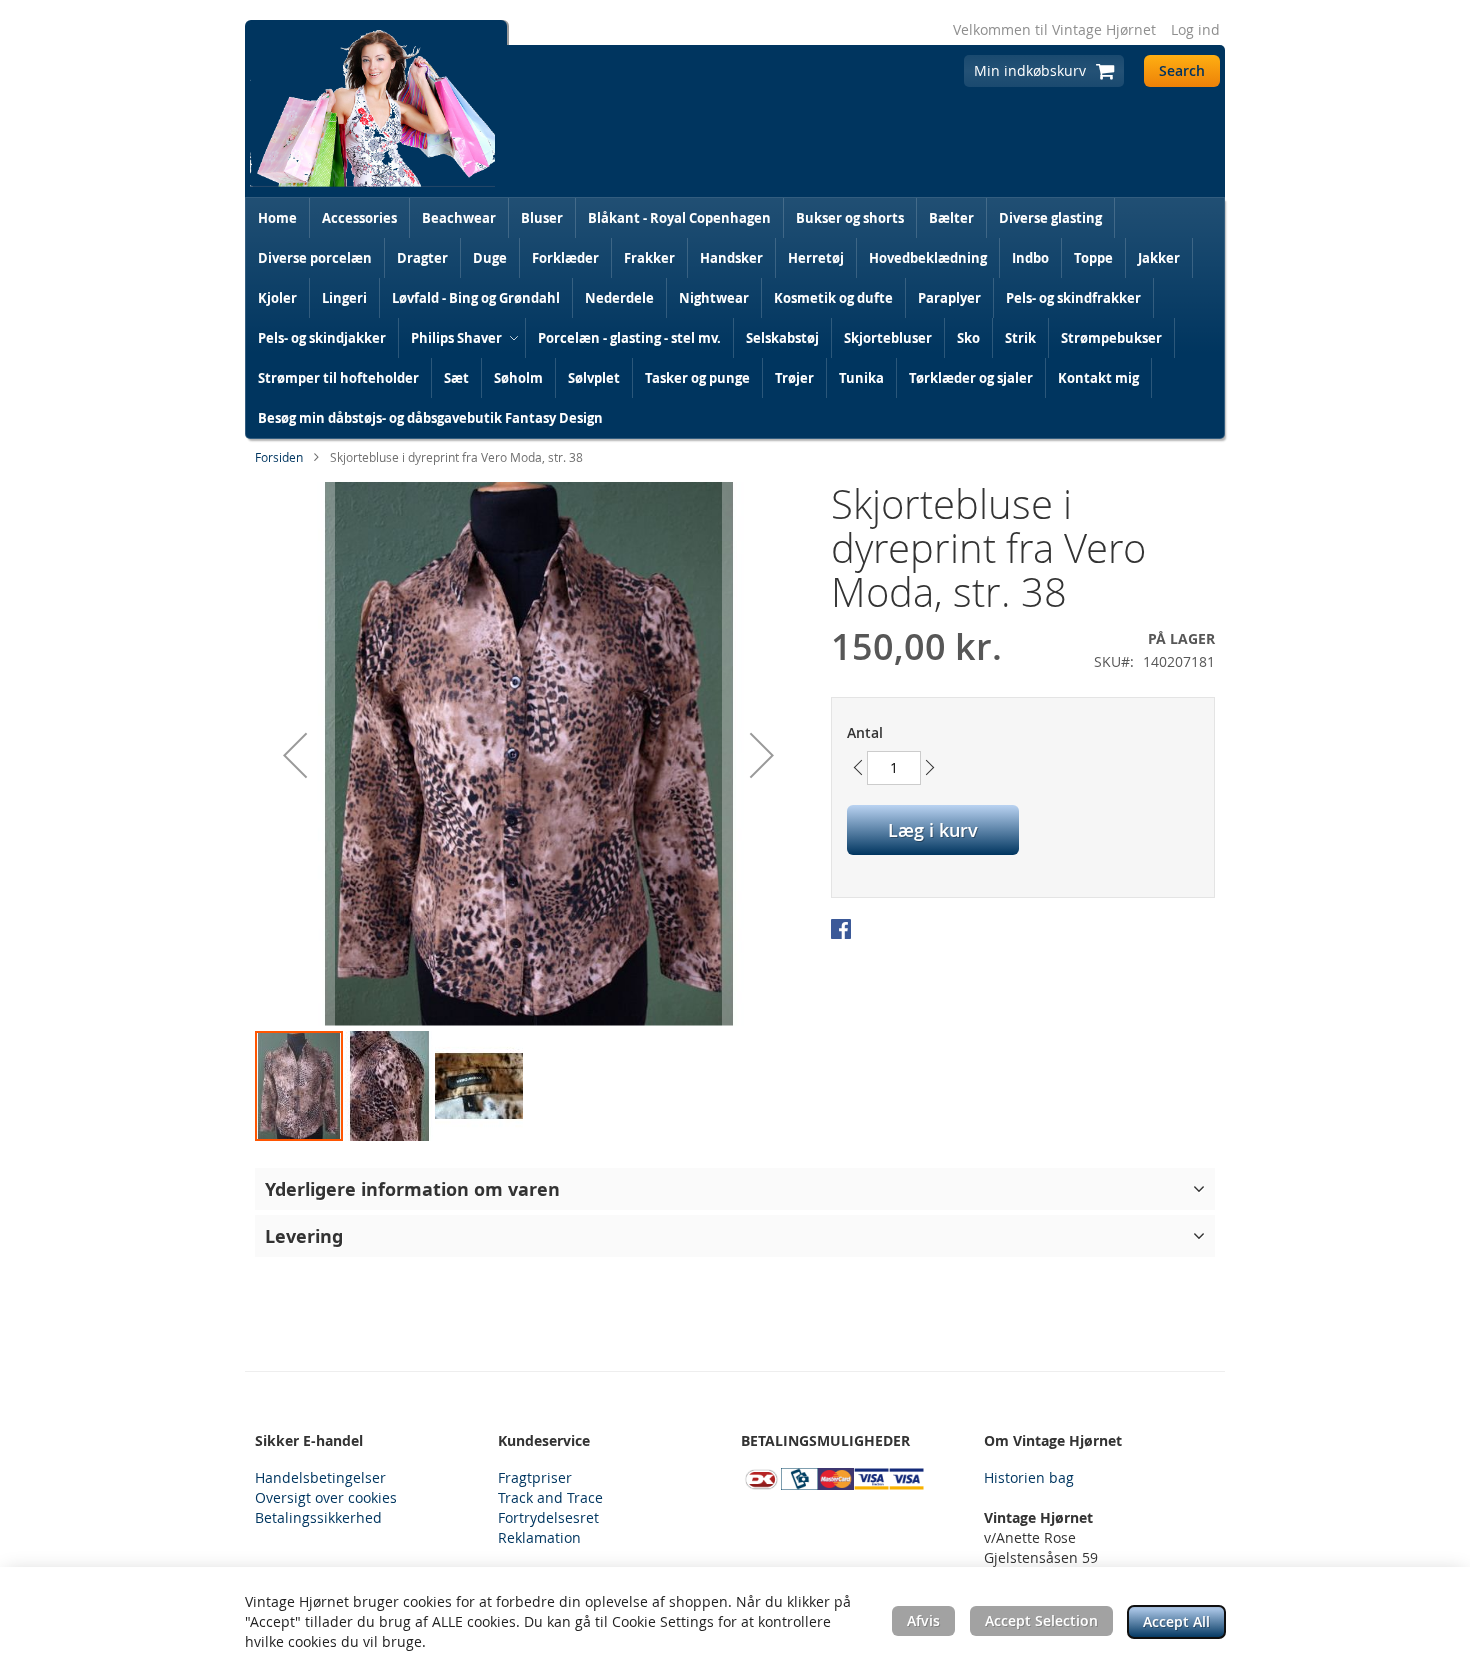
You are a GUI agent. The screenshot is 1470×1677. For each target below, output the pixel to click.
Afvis (923, 1620)
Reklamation (539, 1537)
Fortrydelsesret (548, 1517)
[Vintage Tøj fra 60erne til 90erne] (372, 108)
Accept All (1176, 1621)
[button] (295, 755)
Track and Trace (550, 1497)
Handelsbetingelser (320, 1477)
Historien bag (1029, 1477)
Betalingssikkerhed (318, 1517)
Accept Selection (1041, 1620)
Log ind (1195, 29)
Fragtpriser (535, 1477)
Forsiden (279, 457)
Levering (304, 1236)
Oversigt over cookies (326, 1497)
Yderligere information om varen (412, 1189)
